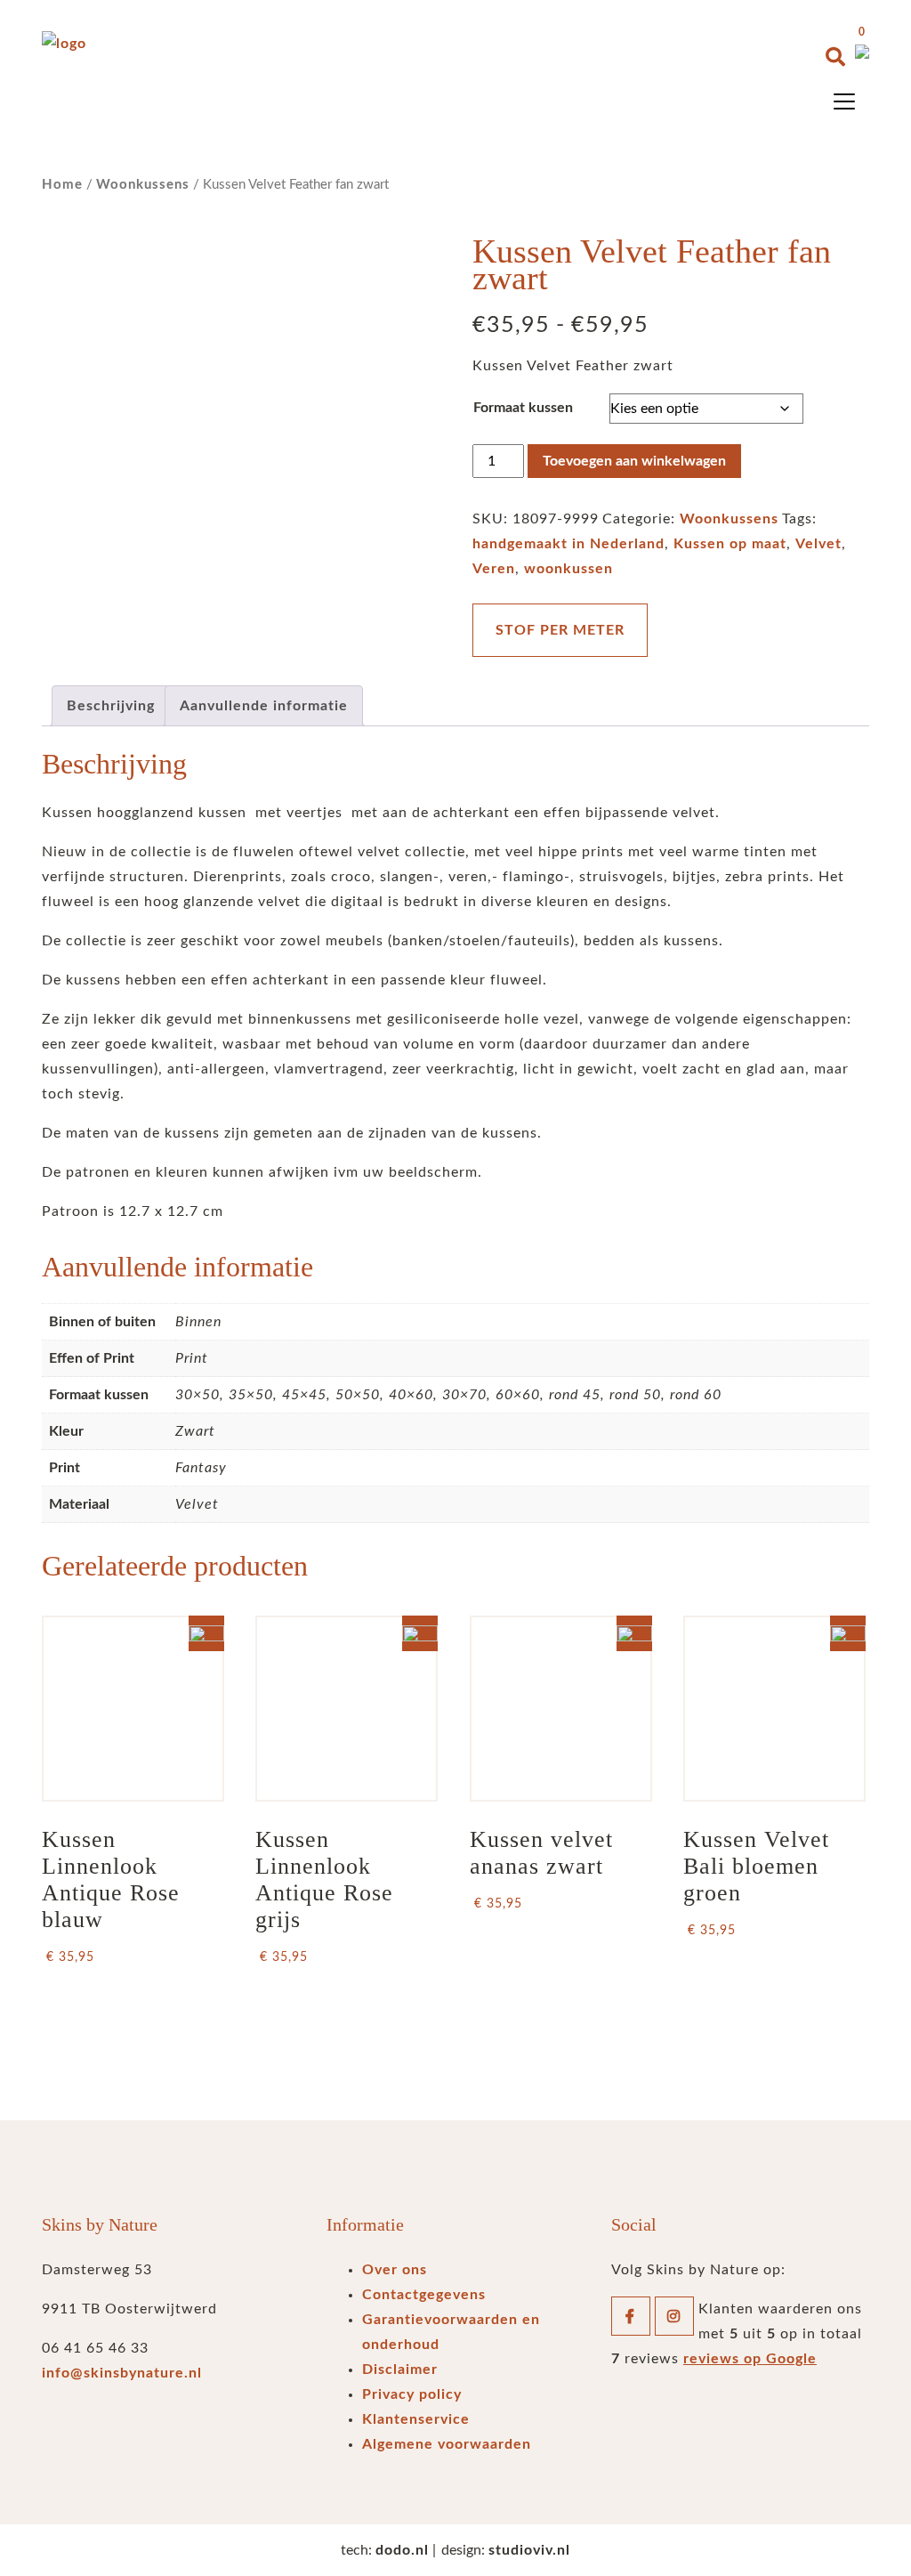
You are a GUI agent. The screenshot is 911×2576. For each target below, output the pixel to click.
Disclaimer (400, 2369)
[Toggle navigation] (844, 101)
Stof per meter (560, 630)
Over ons (395, 2270)
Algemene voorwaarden (447, 2444)
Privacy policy (412, 2394)
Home (62, 185)
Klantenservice (416, 2419)
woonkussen (568, 569)
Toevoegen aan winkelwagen (634, 461)
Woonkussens (143, 185)
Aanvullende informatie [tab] (264, 706)
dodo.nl (402, 2550)
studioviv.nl (529, 2550)
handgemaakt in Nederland (568, 544)
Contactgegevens (424, 2295)
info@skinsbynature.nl (122, 2373)
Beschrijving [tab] (111, 706)
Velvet (818, 544)
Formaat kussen (523, 408)
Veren (494, 569)
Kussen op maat (730, 544)
